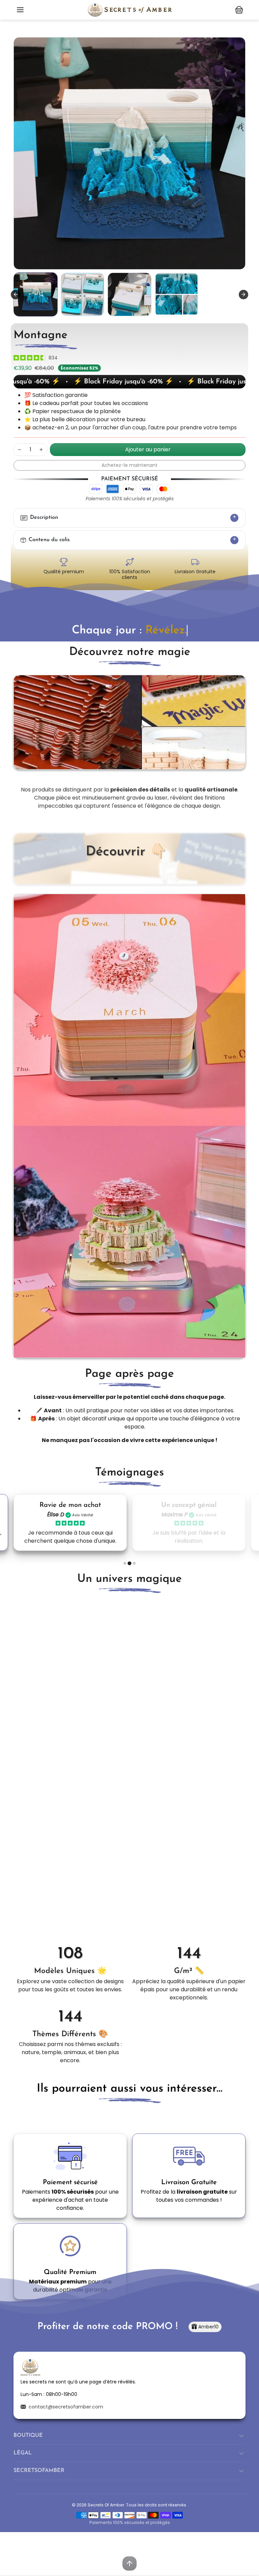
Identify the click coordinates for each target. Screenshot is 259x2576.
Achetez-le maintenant (129, 465)
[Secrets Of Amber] (129, 9)
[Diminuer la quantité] (20, 450)
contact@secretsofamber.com (66, 2407)
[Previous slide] (16, 2114)
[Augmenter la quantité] (41, 450)
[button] (20, 10)
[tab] (125, 1563)
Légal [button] (23, 2453)
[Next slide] (243, 295)
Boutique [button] (28, 2435)
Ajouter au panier (148, 449)
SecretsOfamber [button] (39, 2471)
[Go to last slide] (16, 295)
